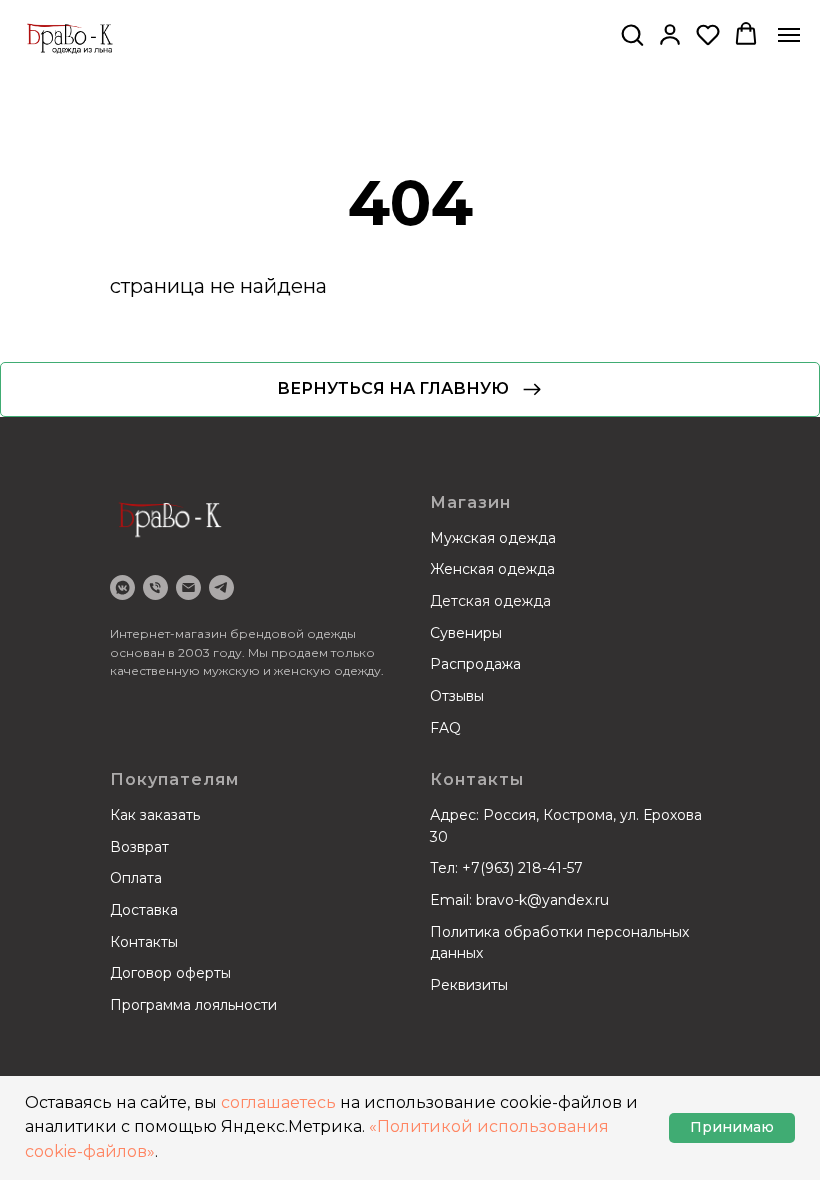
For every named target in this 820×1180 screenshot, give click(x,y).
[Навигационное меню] (789, 35)
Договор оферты (170, 973)
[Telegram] (221, 587)
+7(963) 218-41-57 (522, 868)
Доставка (144, 910)
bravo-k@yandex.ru (542, 900)
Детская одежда (490, 601)
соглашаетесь (278, 1102)
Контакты (144, 942)
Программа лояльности (193, 1005)
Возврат (139, 847)
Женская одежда (492, 569)
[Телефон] (155, 587)
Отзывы (457, 696)
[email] (188, 587)
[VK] (122, 587)
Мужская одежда (493, 538)
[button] (632, 34)
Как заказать (155, 815)
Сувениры (466, 633)
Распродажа (475, 664)
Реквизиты (469, 985)
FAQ (445, 728)
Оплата (136, 878)
